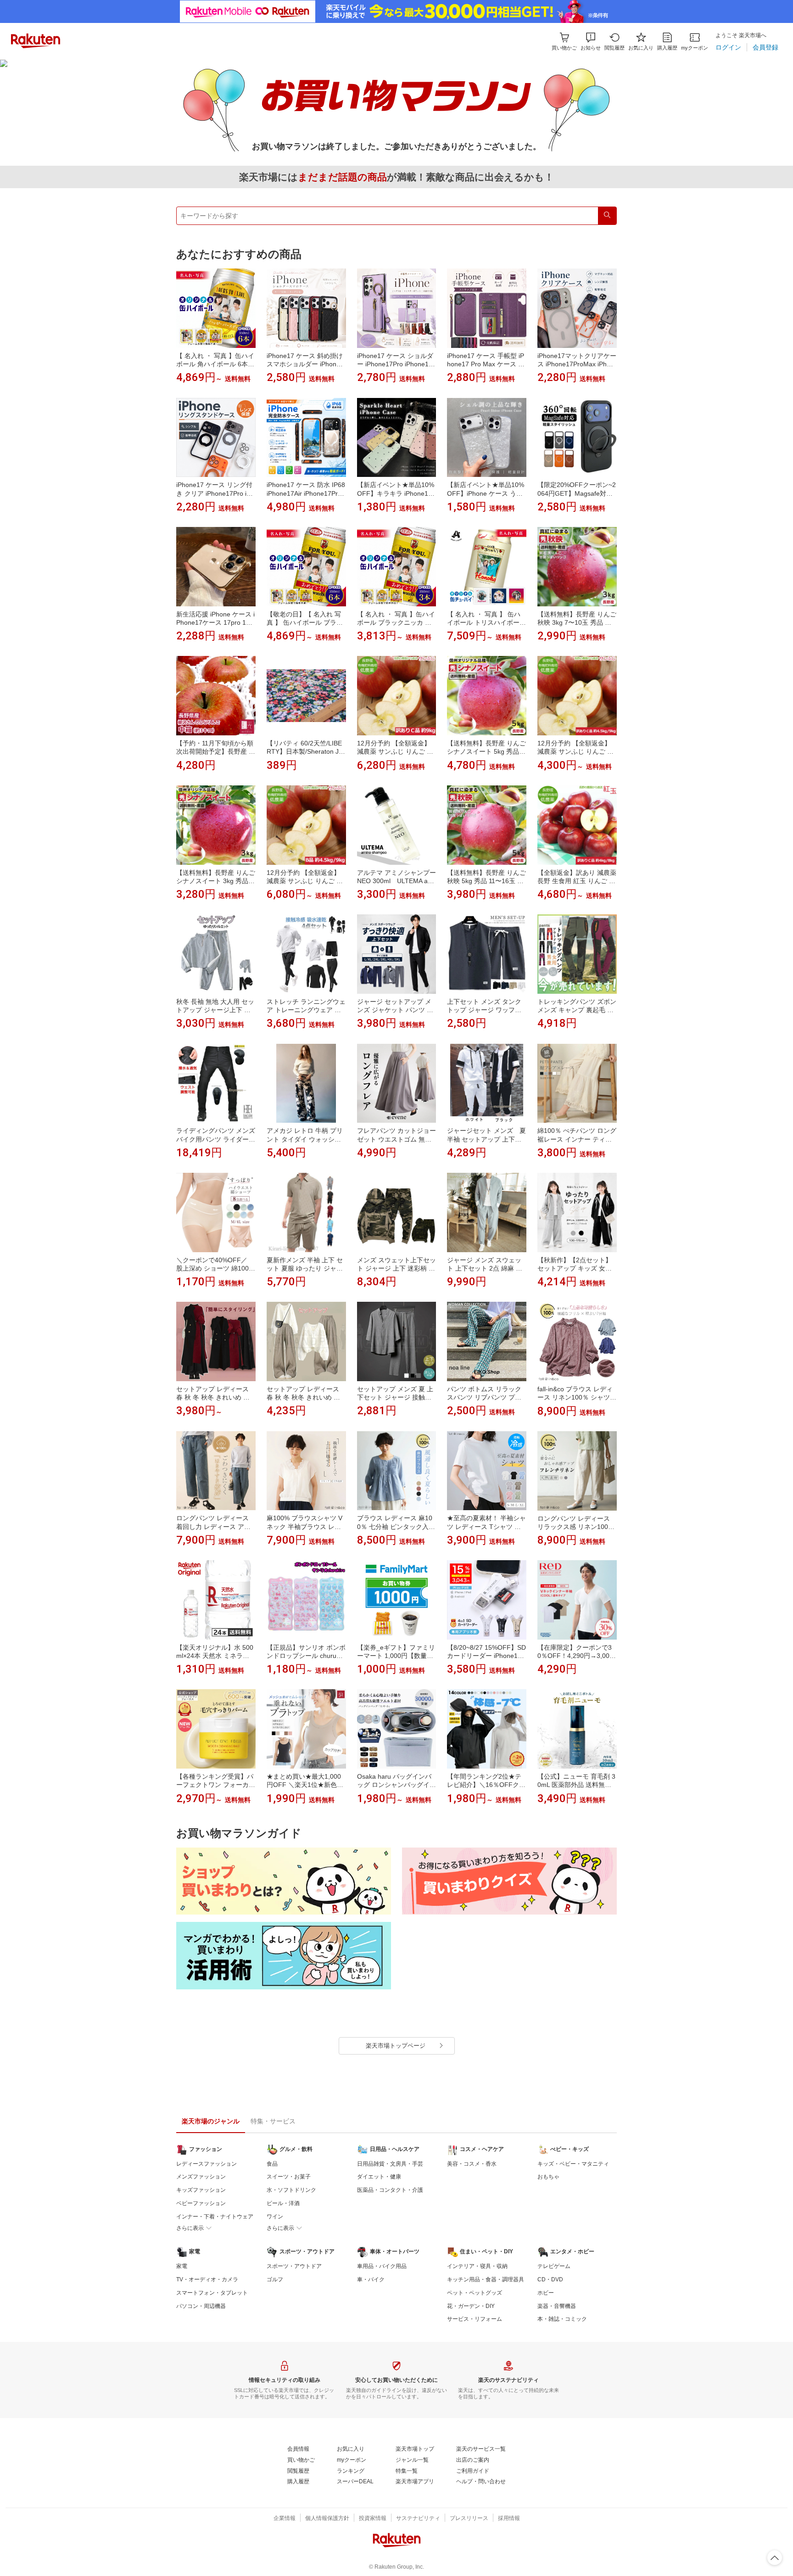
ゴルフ (275, 2279)
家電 (182, 2266)
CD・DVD (550, 2279)
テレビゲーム (554, 2266)
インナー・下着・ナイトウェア (215, 2217)
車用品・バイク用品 (382, 2266)
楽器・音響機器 (557, 2306)
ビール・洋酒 (283, 2203)
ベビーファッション (201, 2203)
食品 (272, 2164)
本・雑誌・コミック (562, 2319)
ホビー (546, 2293)
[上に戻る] (775, 2558)
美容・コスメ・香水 (472, 2164)
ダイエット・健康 (379, 2177)
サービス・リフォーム (475, 2319)
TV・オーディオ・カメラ (207, 2279)
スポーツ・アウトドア (294, 2266)
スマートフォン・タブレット (212, 2293)
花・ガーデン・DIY (471, 2306)
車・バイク (371, 2279)
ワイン (275, 2217)
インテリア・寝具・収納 (477, 2266)
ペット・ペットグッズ (475, 2293)
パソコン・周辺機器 (201, 2306)
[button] (591, 42)
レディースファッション (207, 2164)
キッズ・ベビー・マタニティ (573, 2164)
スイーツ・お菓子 (289, 2177)
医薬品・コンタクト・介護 (390, 2190)
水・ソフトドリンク (291, 2190)
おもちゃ (548, 2177)
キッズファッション (201, 2190)
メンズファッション (201, 2177)
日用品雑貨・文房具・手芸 (390, 2164)
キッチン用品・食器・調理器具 (486, 2279)
